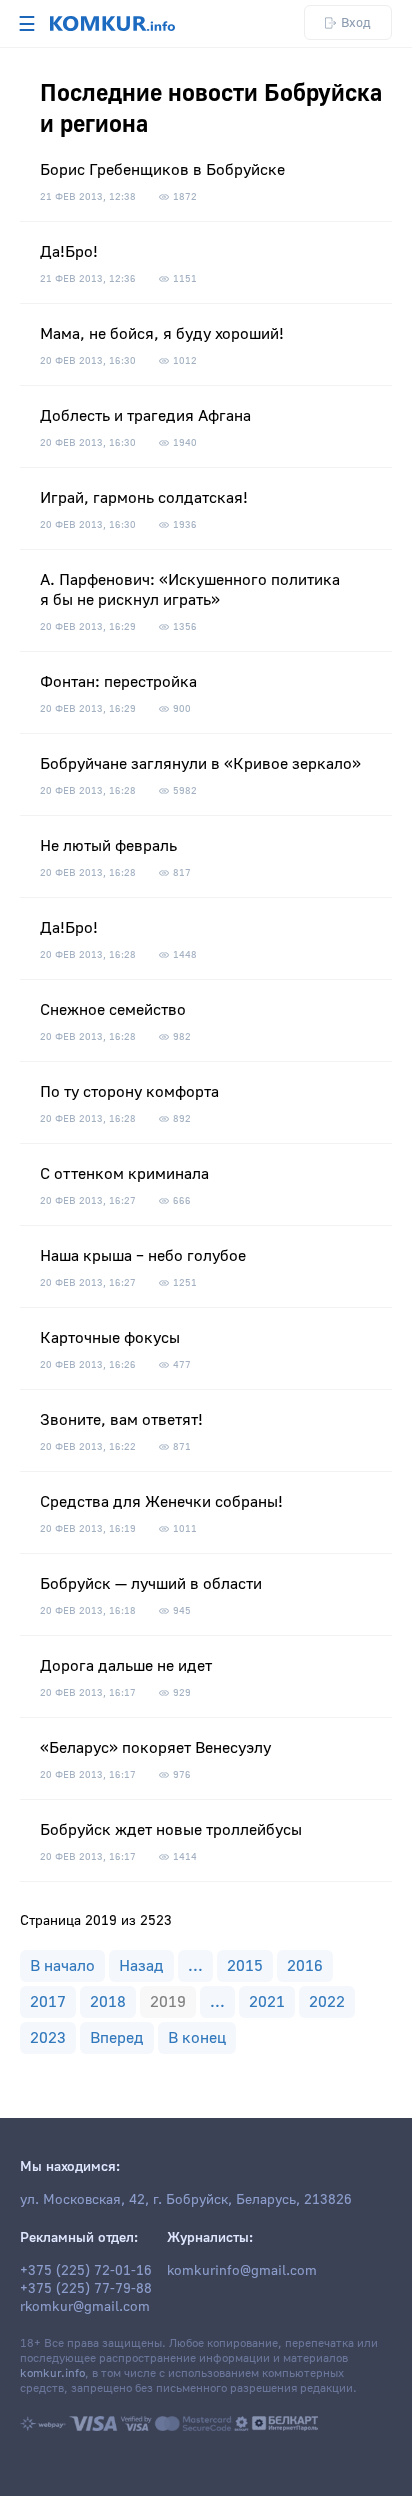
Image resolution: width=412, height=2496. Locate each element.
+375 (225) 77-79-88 (86, 2289)
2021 (267, 2002)
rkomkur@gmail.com (85, 2307)
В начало (62, 1966)
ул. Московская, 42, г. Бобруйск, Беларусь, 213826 (186, 2200)
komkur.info (52, 2373)
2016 (305, 1966)
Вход (356, 22)
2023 (48, 2038)
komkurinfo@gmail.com (242, 2271)
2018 (108, 2002)
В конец (197, 2038)
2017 (48, 2002)
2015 (245, 1966)
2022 (327, 2002)
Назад (141, 1966)
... (195, 1966)
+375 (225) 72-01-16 (86, 2271)
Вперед (117, 2038)
